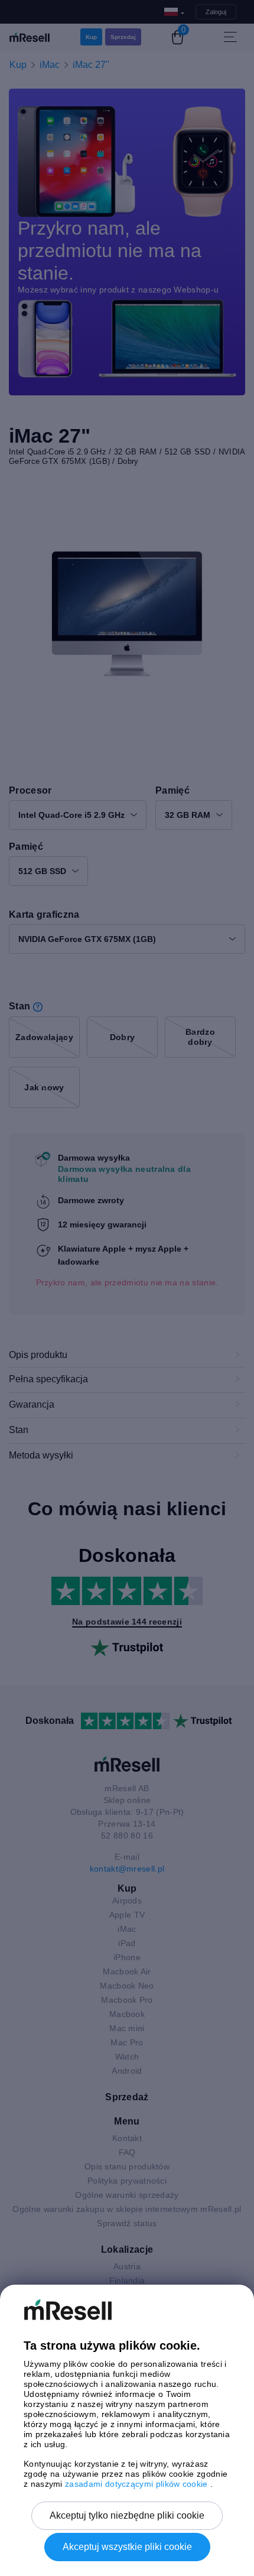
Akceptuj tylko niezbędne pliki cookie (127, 2515)
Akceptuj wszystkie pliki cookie (127, 2547)
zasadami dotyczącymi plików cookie (138, 2484)
